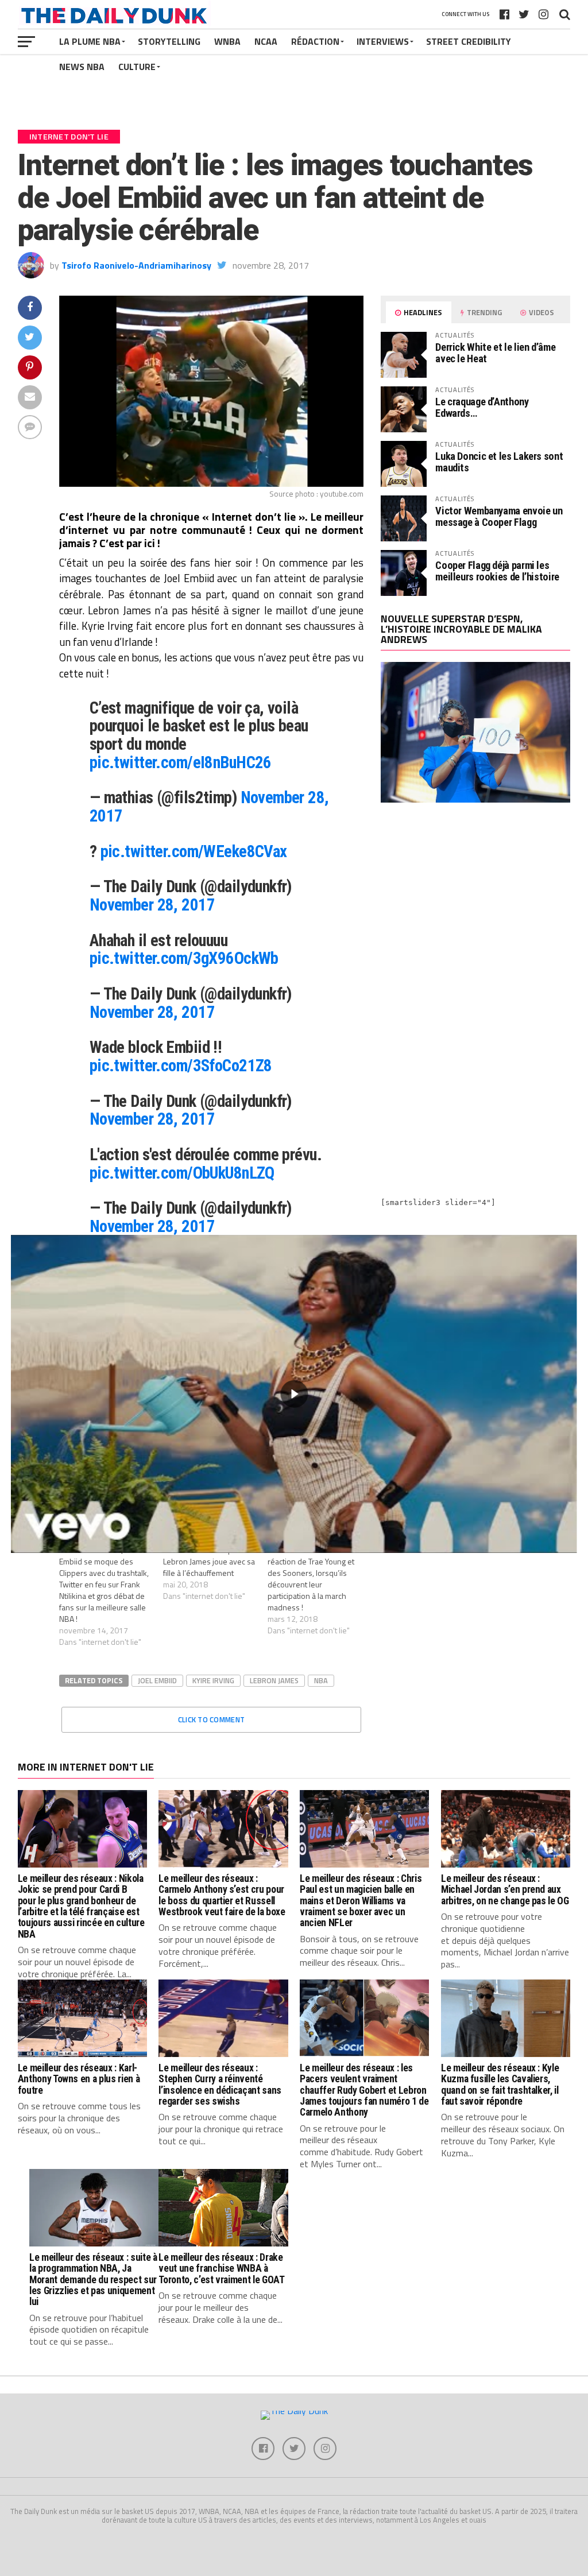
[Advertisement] (475, 912)
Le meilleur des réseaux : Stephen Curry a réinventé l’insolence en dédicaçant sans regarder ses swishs (220, 2085)
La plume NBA (90, 41)
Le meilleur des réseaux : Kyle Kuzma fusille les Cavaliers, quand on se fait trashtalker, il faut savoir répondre (500, 2085)
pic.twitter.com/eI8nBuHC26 (181, 762)
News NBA (82, 67)
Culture (137, 67)
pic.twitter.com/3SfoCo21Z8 (181, 1066)
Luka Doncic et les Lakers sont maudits (499, 462)
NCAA (266, 41)
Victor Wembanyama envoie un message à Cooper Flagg (499, 516)
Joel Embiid (157, 1680)
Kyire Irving (213, 1680)
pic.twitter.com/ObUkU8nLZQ (182, 1173)
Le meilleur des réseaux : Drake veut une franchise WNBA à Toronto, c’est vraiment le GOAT (221, 2269)
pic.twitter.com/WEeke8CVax (194, 851)
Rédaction (315, 41)
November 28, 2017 (152, 905)
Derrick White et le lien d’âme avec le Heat (495, 353)
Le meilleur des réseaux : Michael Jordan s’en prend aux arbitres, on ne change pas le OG (505, 1890)
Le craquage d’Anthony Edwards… (482, 407)
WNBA (227, 41)
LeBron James (274, 1680)
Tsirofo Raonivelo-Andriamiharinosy (136, 265)
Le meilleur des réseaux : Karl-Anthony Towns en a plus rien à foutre (79, 2079)
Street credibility (469, 41)
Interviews (383, 41)
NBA (321, 1680)
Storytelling (169, 41)
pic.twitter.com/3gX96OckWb (184, 958)
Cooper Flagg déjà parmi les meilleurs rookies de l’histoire (497, 571)
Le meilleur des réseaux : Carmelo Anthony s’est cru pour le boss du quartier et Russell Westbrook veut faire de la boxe (222, 1895)
